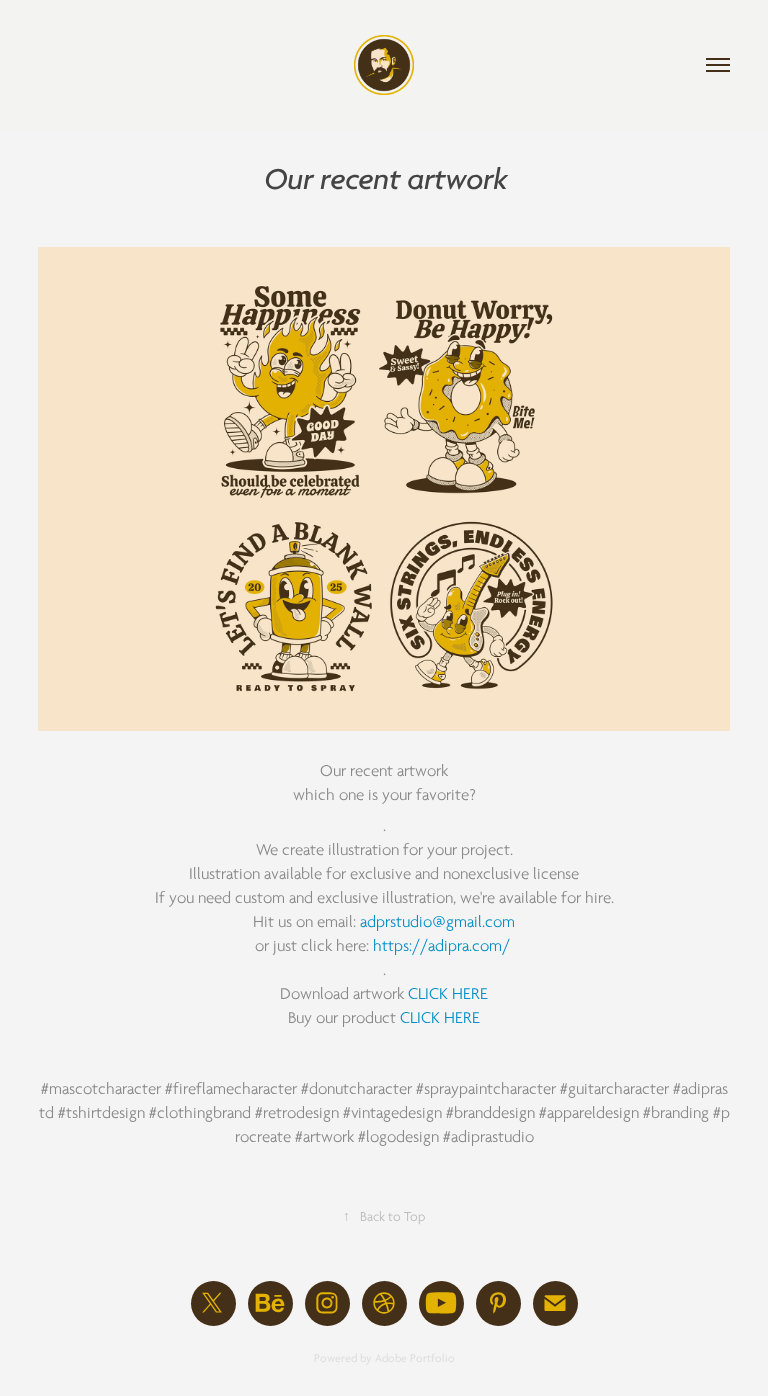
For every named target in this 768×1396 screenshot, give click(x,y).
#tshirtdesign (101, 1113)
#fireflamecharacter (231, 1089)
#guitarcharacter (614, 1089)
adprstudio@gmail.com (437, 922)
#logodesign (398, 1137)
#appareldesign (589, 1113)
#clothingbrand (200, 1113)
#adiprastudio (488, 1137)
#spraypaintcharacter (486, 1089)
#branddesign (490, 1113)
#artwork (324, 1137)
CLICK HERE (448, 994)
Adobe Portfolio (415, 1358)
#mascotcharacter (101, 1089)
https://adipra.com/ (441, 946)
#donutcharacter (356, 1089)
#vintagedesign (392, 1113)
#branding (676, 1113)
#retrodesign (297, 1113)
